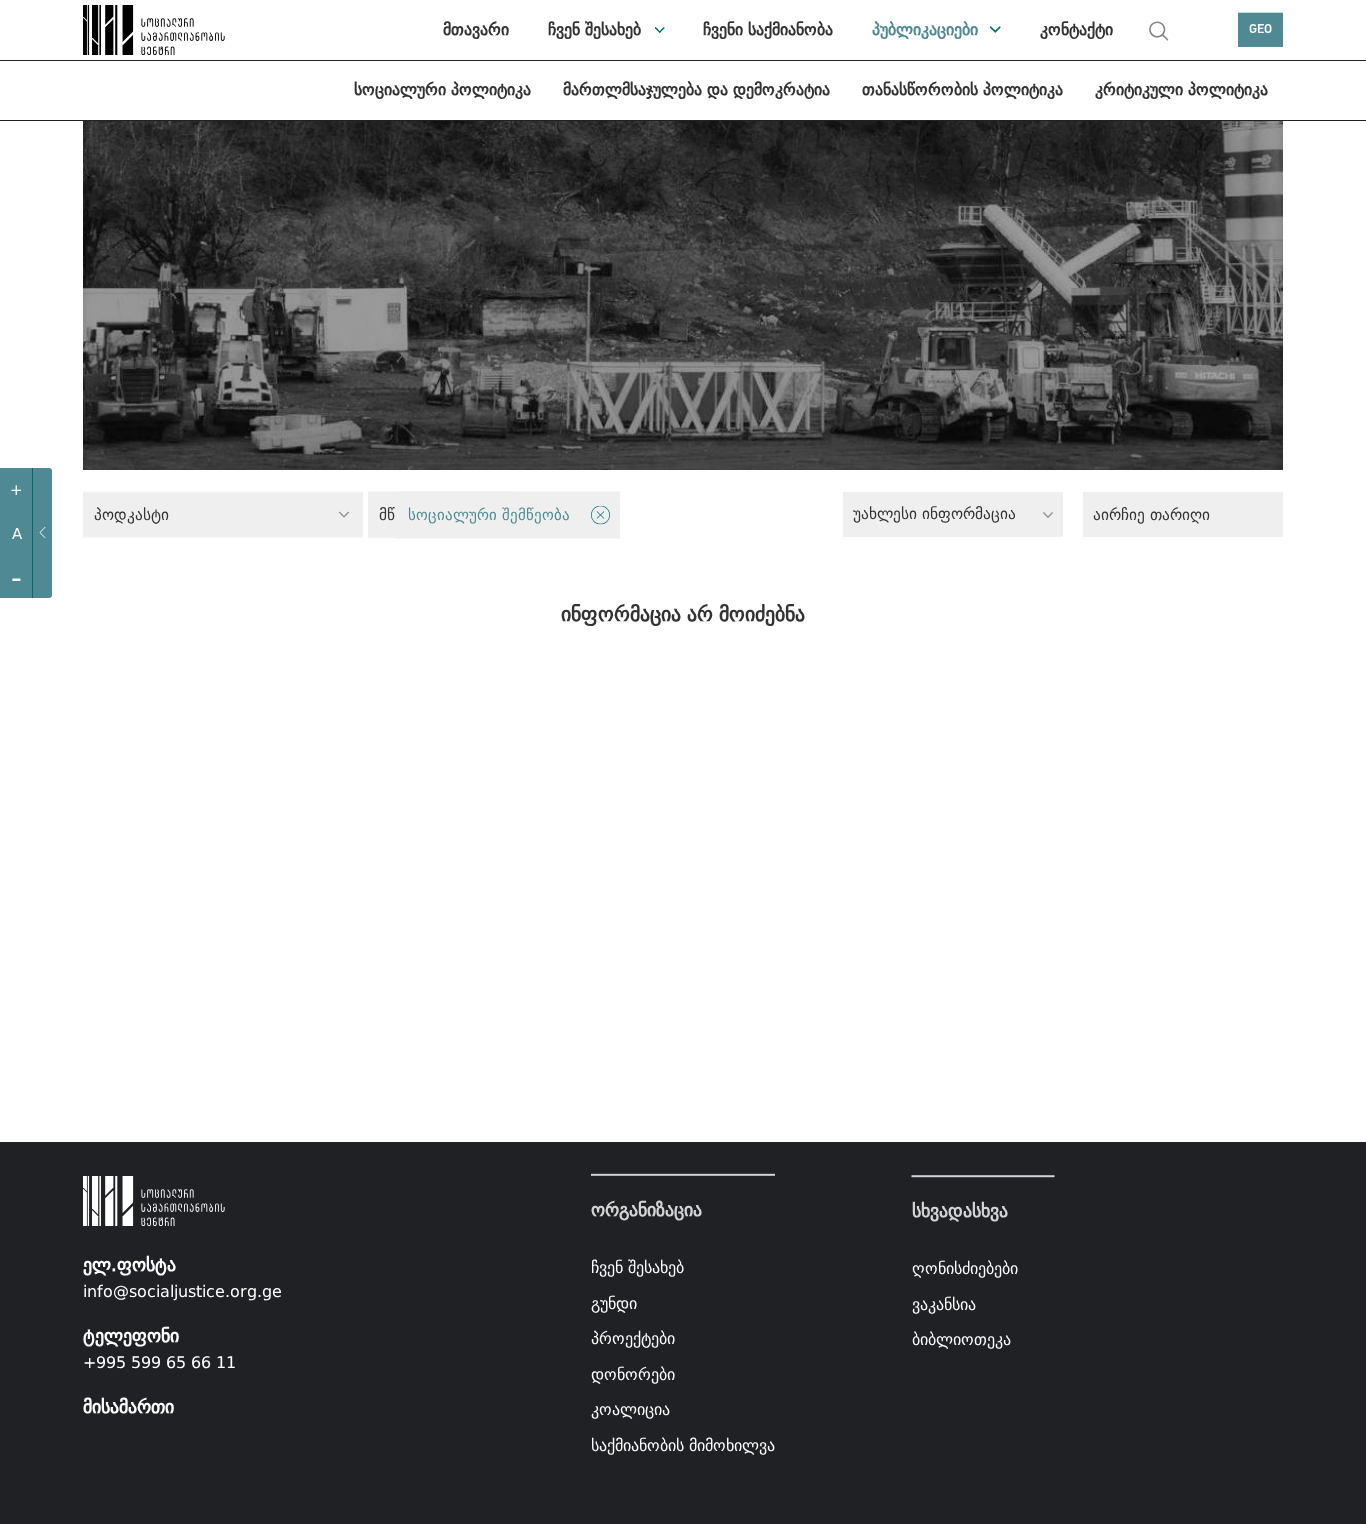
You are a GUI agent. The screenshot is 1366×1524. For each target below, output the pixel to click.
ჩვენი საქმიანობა (768, 29)
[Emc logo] (133, 30)
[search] (1159, 31)
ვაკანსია (944, 1304)
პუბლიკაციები (925, 29)
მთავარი (476, 29)
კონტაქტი (1076, 29)
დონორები (633, 1374)
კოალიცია (630, 1409)
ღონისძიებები (965, 1268)
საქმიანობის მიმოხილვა (683, 1445)
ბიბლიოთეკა (961, 1340)
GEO (1260, 29)
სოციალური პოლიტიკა (442, 89)
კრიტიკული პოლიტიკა (1181, 89)
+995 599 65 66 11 (159, 1362)
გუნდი (614, 1302)
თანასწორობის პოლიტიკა (962, 89)
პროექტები (633, 1338)
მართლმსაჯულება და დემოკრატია (696, 89)
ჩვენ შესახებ (594, 29)
